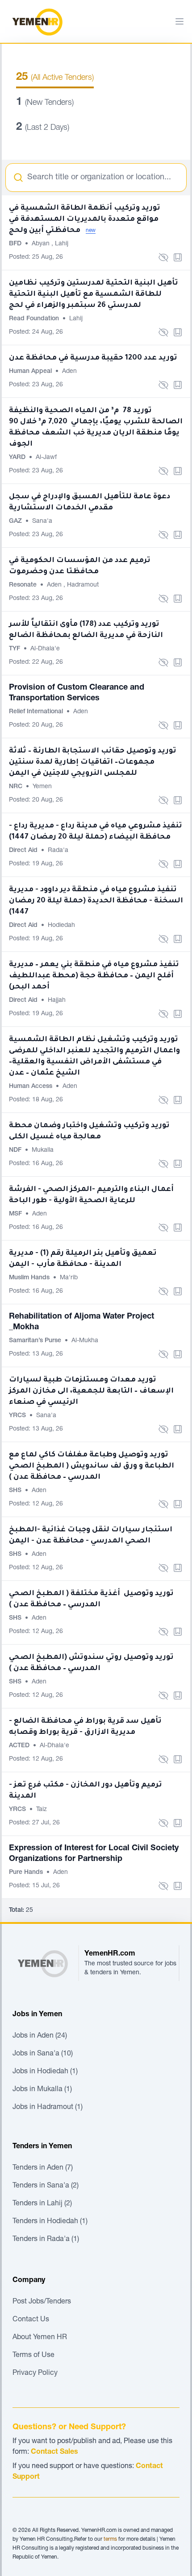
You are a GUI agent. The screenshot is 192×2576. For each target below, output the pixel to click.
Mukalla (43, 1150)
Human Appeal (31, 372)
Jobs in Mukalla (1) (42, 2090)
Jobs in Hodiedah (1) (45, 2072)
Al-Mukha (85, 1341)
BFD (16, 244)
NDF (16, 1150)
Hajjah (57, 1001)
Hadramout (83, 585)
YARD (18, 458)
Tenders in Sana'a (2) (46, 2186)
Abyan (42, 244)
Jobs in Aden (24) (40, 2036)
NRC (17, 787)
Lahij (62, 244)
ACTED (20, 1746)
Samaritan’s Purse (36, 1341)
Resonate (24, 585)
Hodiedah (61, 926)
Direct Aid (24, 851)
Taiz (42, 1810)
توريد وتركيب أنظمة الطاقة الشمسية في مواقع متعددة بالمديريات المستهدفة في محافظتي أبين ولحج (85, 219)
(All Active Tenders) (55, 78)
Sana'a (42, 521)
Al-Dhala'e (45, 649)
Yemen (42, 787)
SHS (16, 1491)
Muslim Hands (30, 1278)
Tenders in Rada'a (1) (46, 2240)
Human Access (31, 1087)
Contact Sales (54, 2452)
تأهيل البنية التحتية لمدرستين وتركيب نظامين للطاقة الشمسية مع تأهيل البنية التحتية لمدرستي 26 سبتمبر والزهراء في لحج (94, 294)
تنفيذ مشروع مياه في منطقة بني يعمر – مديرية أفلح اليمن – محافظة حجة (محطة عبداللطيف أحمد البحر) (94, 976)
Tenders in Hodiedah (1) (50, 2222)
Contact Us (31, 2320)
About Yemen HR (40, 2338)
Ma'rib (69, 1278)
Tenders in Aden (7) (43, 2168)
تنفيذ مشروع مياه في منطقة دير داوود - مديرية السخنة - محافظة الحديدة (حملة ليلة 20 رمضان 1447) (96, 901)
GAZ (16, 521)
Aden (69, 372)
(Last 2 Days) (43, 128)
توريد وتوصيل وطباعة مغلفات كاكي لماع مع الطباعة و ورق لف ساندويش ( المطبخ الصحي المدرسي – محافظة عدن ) (92, 1466)
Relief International (37, 712)
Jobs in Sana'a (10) (43, 2054)
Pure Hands (27, 1873)
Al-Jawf (46, 458)
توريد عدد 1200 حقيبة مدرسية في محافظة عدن (93, 358)
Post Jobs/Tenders (42, 2302)
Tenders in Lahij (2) (42, 2204)
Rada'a (58, 851)
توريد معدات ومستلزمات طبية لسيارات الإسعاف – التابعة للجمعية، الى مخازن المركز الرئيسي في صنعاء (91, 1391)
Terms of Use (33, 2356)
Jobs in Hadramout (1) (48, 2108)
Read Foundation (35, 319)
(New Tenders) (45, 103)
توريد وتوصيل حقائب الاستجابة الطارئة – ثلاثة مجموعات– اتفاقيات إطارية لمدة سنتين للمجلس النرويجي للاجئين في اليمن (93, 762)
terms (110, 2539)
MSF (16, 1214)
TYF (15, 649)
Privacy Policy (35, 2373)
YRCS (18, 1416)
